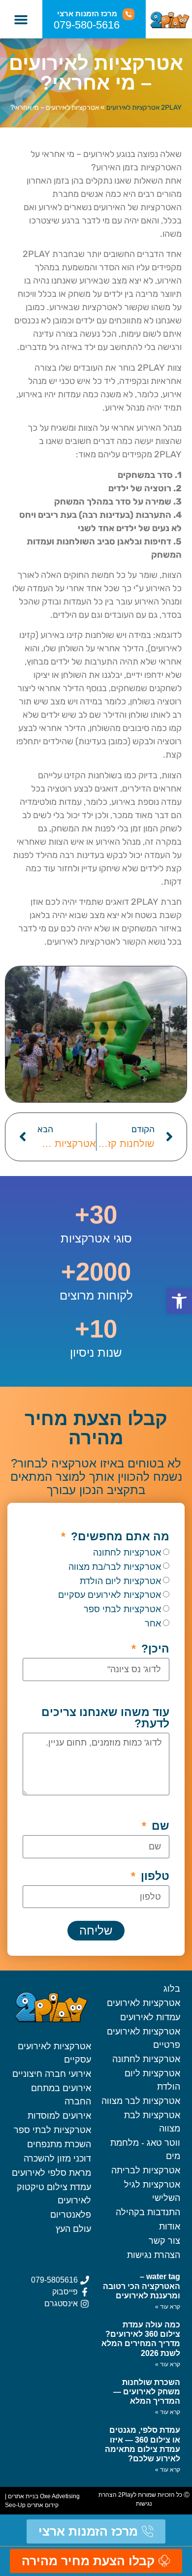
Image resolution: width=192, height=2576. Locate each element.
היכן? (154, 1649)
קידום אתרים (43, 2505)
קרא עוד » (168, 2307)
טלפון (154, 1876)
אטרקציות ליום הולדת (120, 1581)
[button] (21, 19)
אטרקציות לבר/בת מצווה (115, 1567)
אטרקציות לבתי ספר (122, 1609)
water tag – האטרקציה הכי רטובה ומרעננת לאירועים (142, 2286)
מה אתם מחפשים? (119, 1537)
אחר (153, 1623)
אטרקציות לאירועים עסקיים (110, 1595)
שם (159, 1826)
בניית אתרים (23, 2496)
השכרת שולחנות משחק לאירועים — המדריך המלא (147, 2392)
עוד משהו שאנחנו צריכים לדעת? (105, 1718)
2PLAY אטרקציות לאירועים (144, 108)
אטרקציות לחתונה (127, 1553)
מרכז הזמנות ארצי (87, 14)
